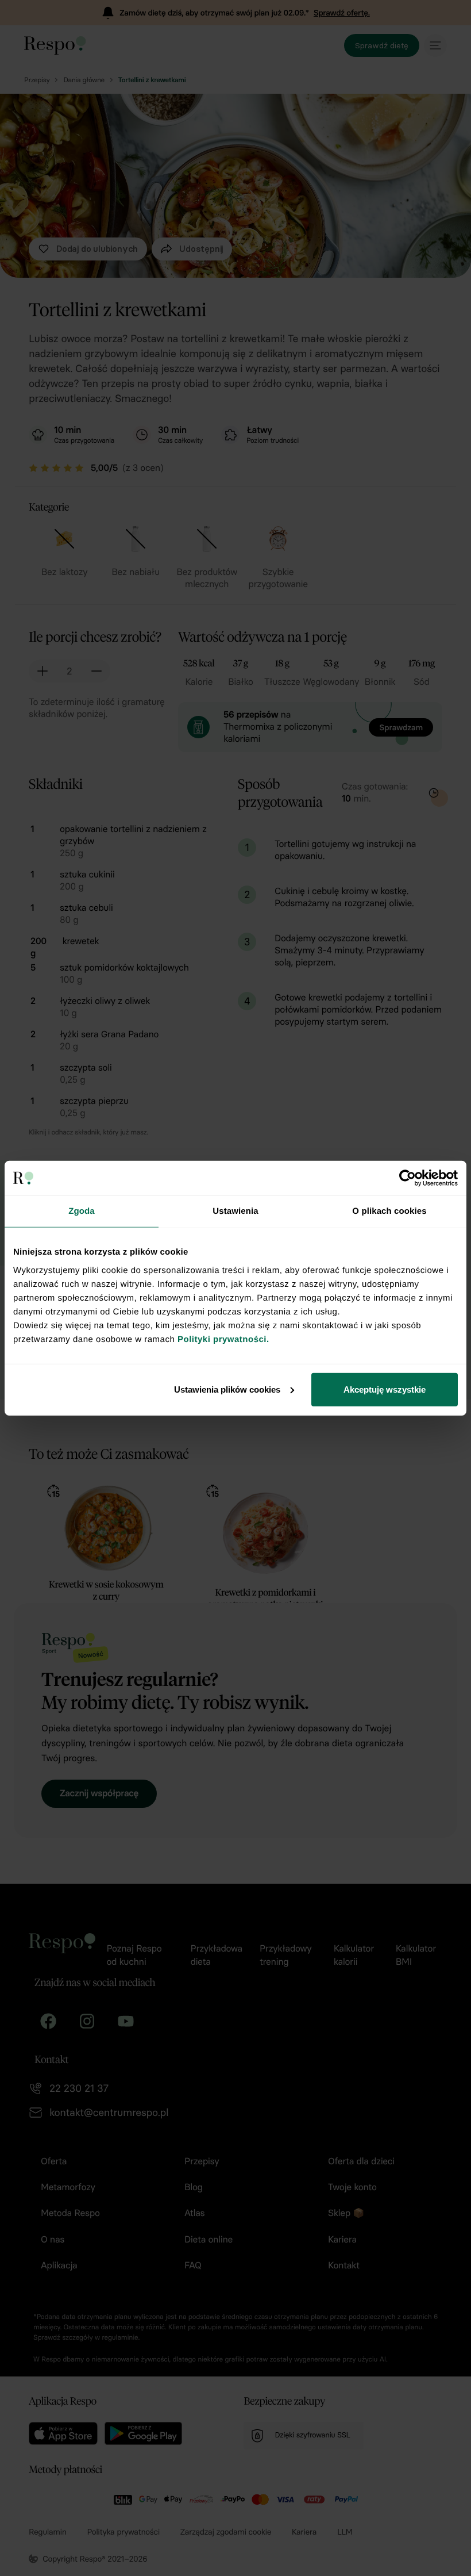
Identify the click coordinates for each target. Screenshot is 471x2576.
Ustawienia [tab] (235, 1211)
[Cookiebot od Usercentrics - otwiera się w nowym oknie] (408, 1178)
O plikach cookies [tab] (389, 1211)
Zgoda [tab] (82, 1211)
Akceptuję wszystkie (385, 1389)
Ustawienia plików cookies (227, 1389)
